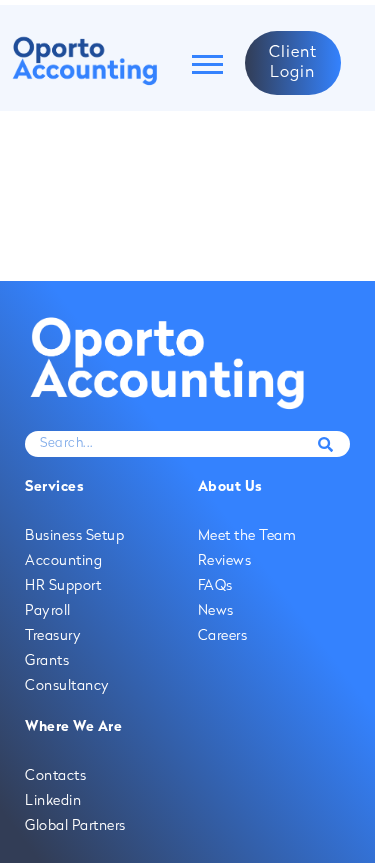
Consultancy (67, 686)
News (216, 611)
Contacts (55, 776)
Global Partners (75, 826)
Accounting (63, 561)
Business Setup (74, 536)
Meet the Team (247, 536)
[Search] (325, 444)
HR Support (63, 586)
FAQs (215, 586)
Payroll (48, 611)
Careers (223, 636)
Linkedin (53, 801)
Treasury (53, 636)
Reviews (225, 561)
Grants (47, 661)
